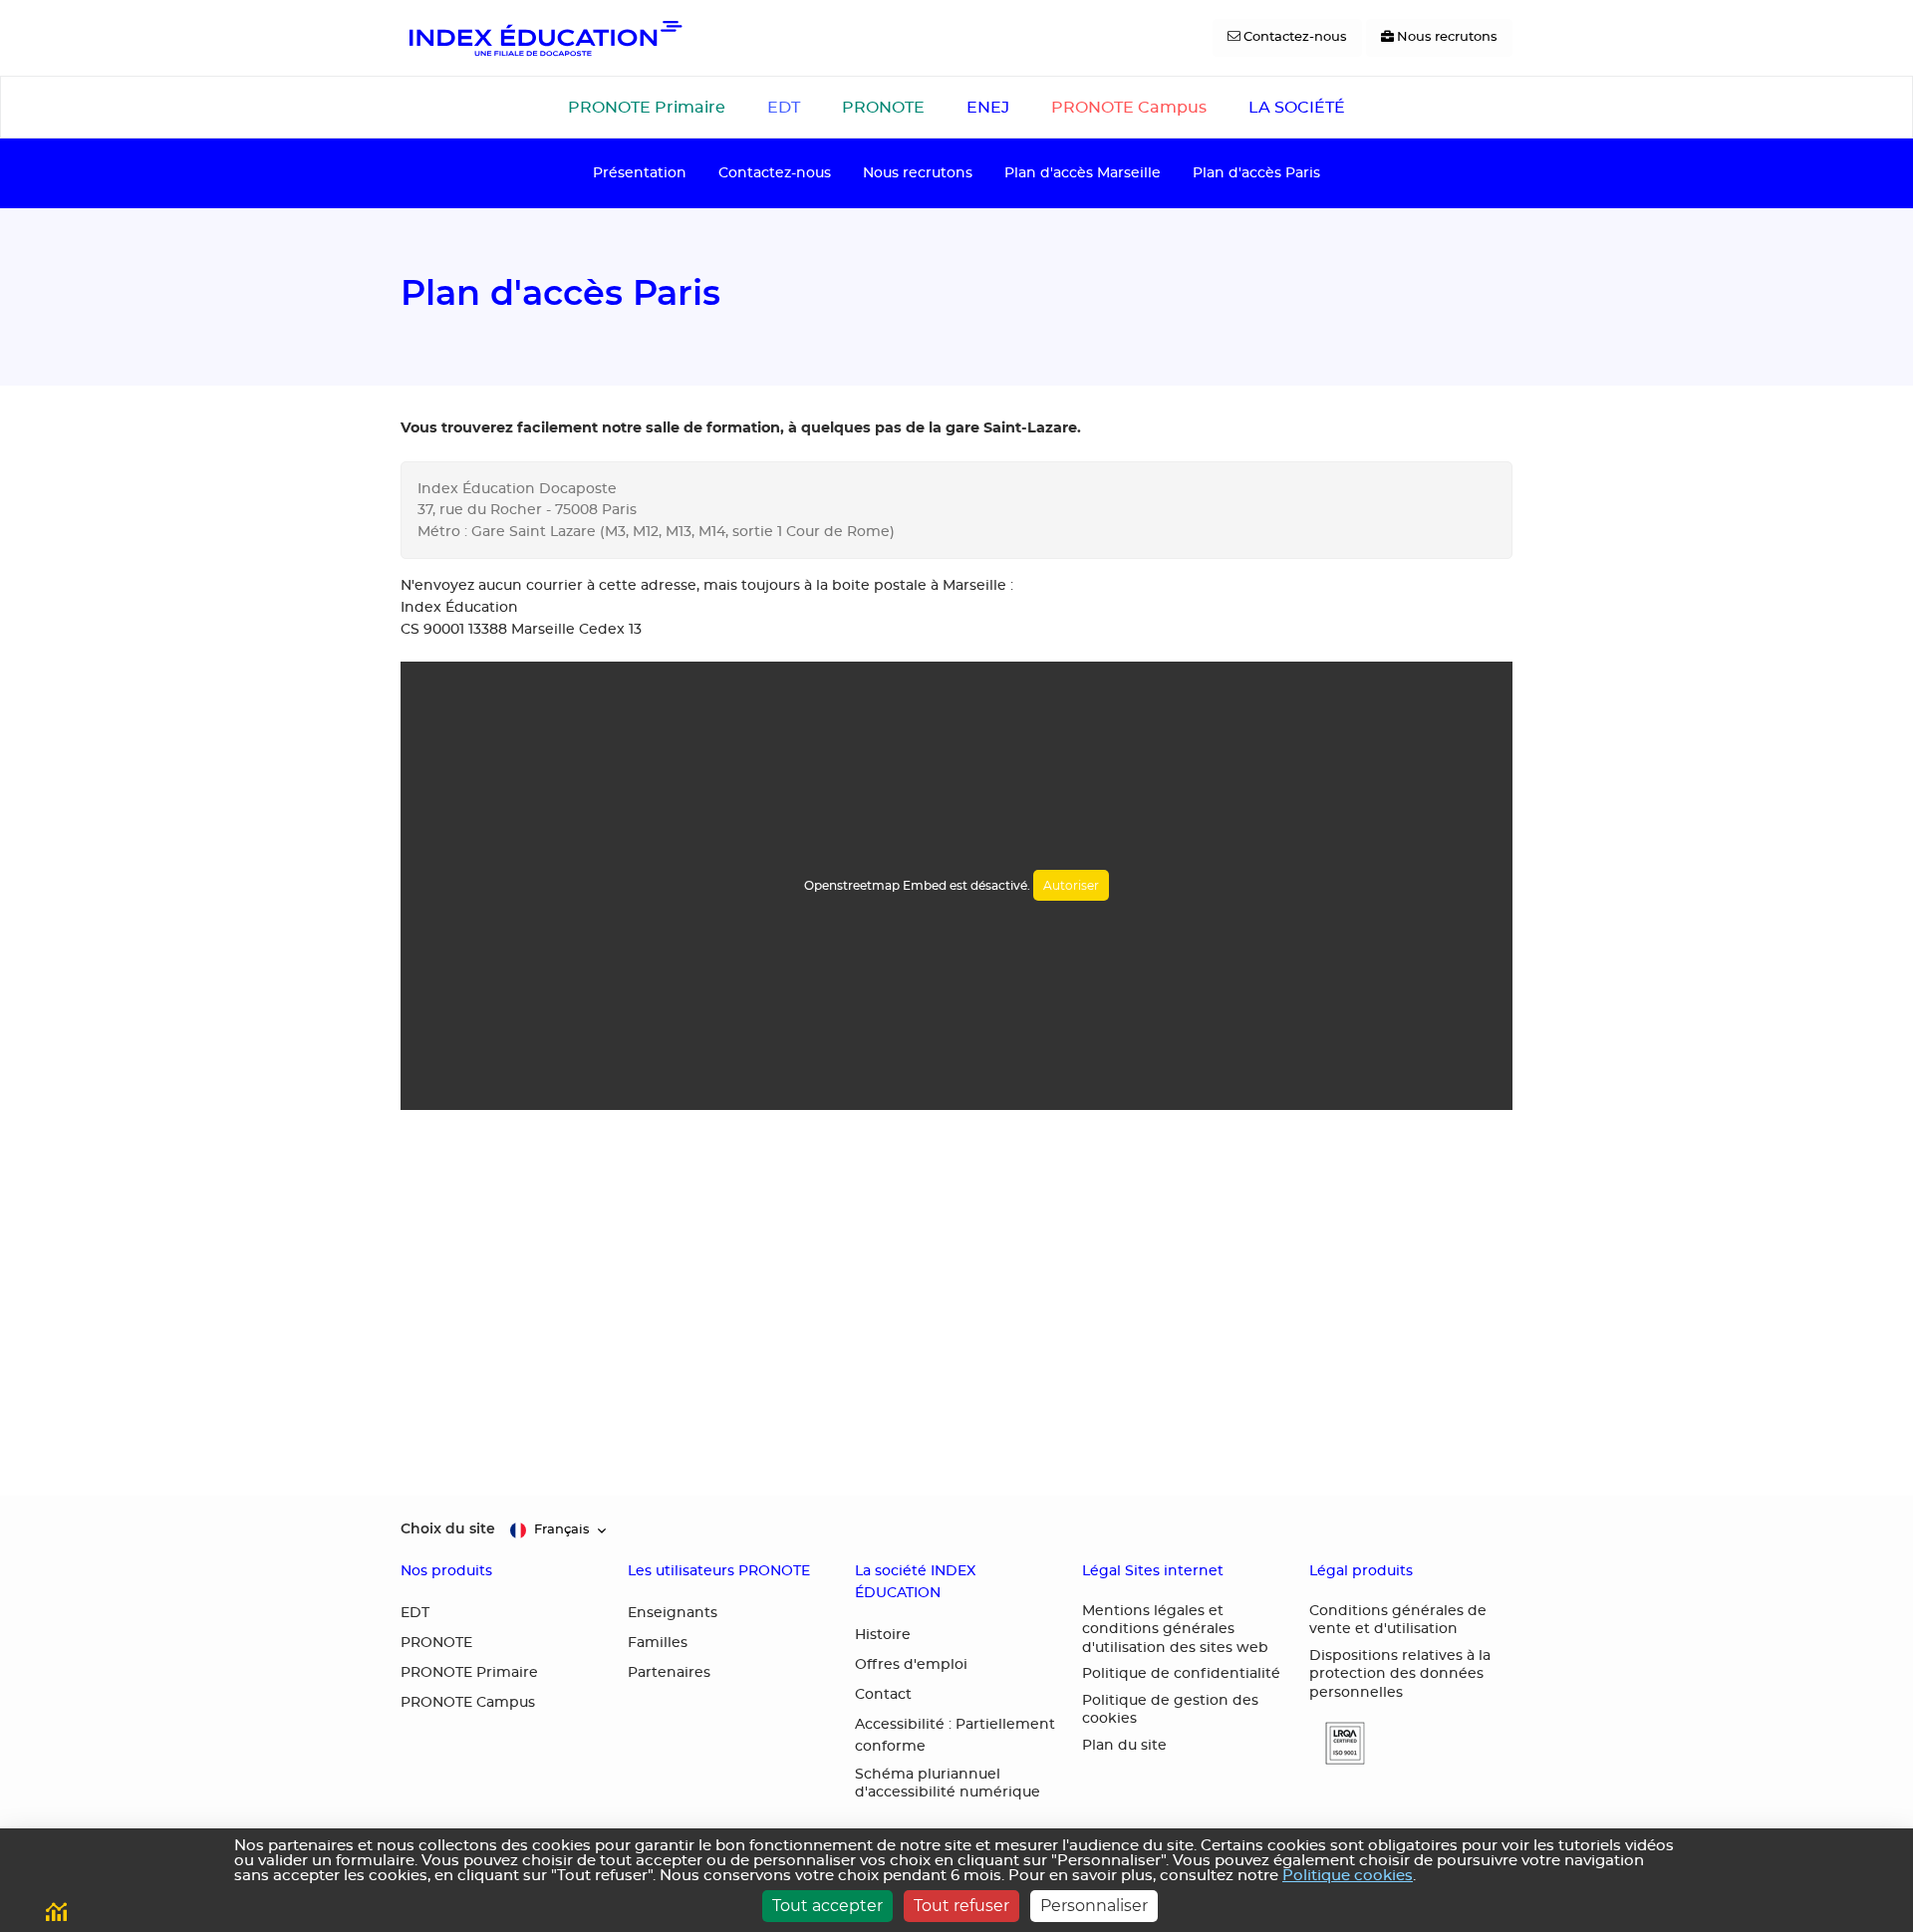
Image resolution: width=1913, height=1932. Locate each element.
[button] (1337, 1743)
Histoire (883, 1635)
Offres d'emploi (911, 1665)
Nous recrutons (918, 173)
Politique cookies (1348, 1876)
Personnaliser (1094, 1906)
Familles (658, 1643)
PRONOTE (883, 108)
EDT (784, 108)
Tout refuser (961, 1906)
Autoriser (1071, 885)
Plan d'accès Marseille (1083, 173)
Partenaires (669, 1673)
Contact (883, 1695)
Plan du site (1124, 1746)
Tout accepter (827, 1906)
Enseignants (673, 1613)
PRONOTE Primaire (647, 108)
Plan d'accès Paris (1256, 173)
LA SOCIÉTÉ (1297, 108)
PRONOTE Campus (1129, 108)
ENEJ (988, 108)
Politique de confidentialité (1181, 1674)
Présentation (640, 173)
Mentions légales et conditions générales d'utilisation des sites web (1175, 1630)
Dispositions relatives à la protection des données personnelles (1400, 1674)
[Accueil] (544, 38)
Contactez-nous (775, 173)
